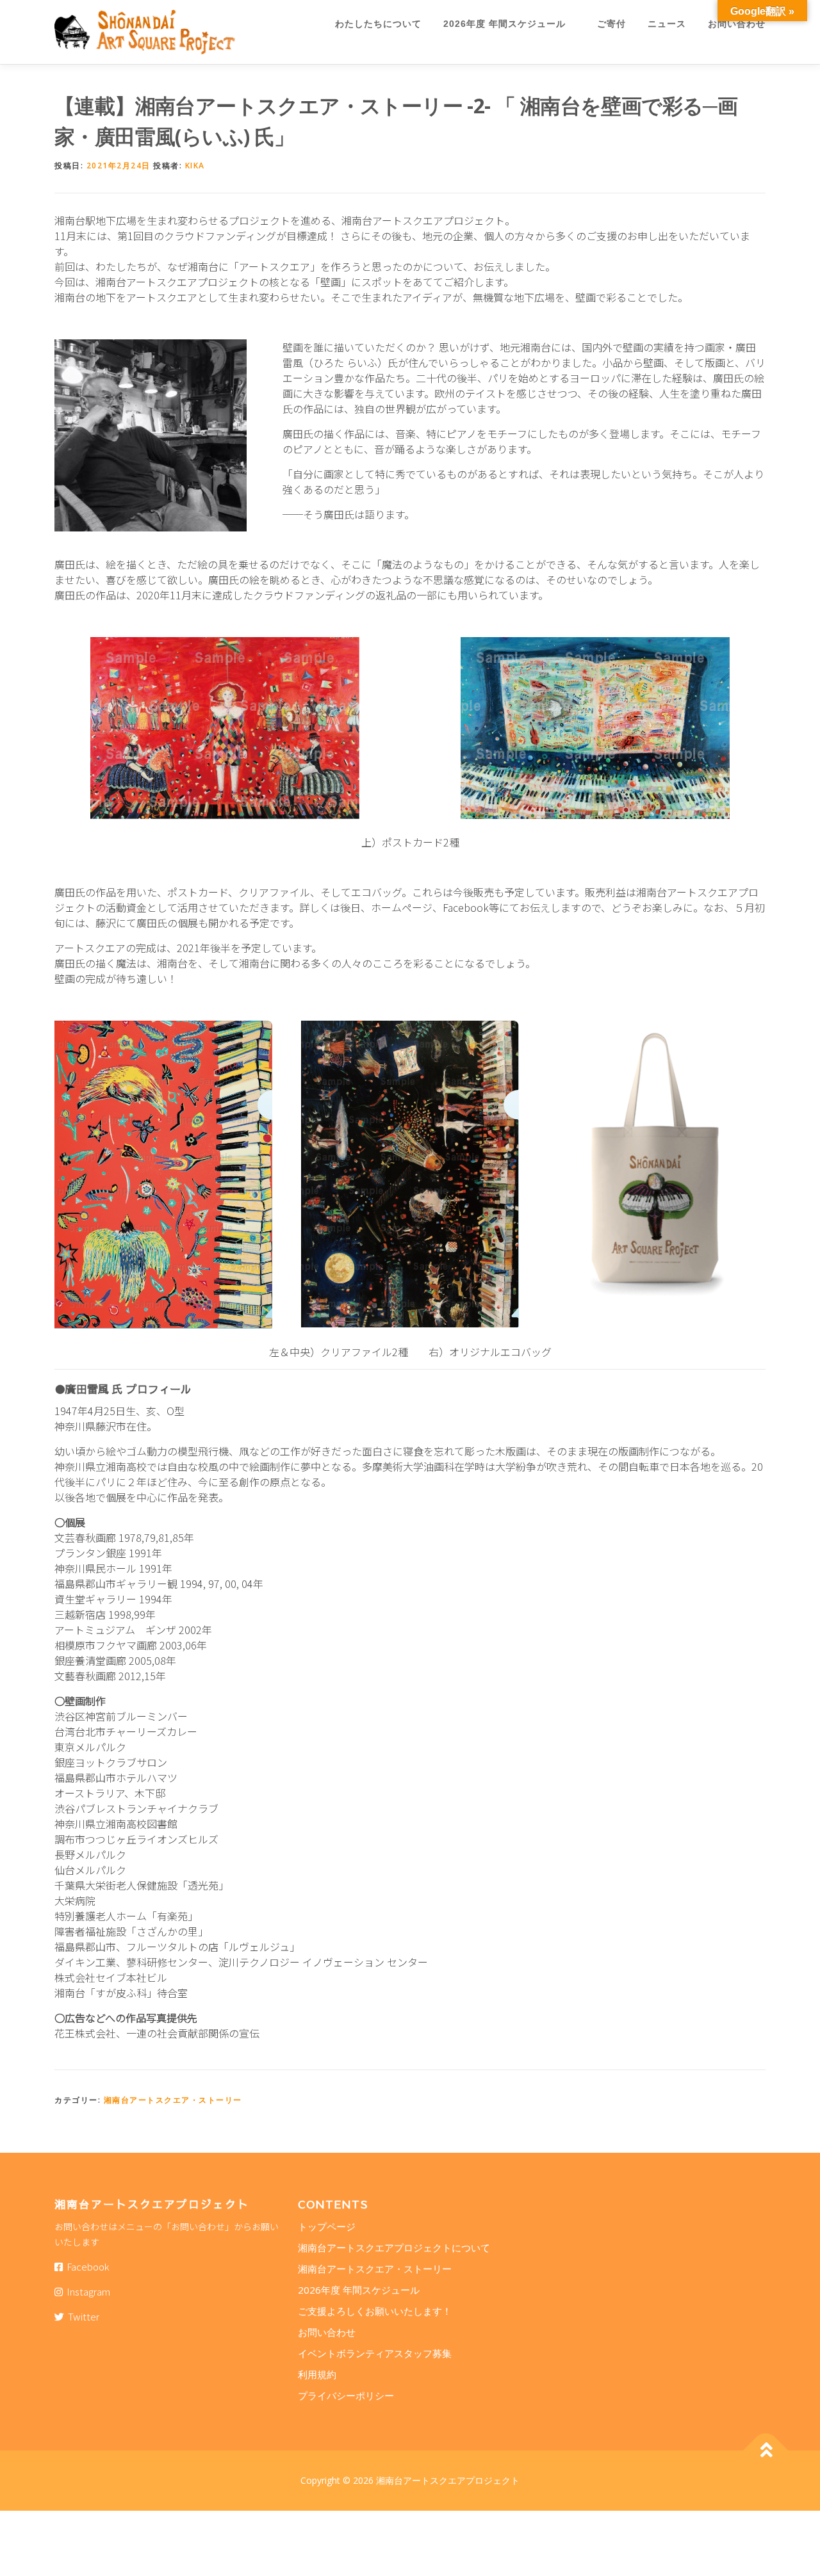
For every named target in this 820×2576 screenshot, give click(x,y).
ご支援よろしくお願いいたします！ (375, 2311)
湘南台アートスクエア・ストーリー (173, 2100)
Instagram (86, 2291)
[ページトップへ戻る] (766, 2451)
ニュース (667, 24)
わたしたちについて (378, 24)
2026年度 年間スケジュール (509, 24)
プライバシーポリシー (346, 2395)
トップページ (327, 2226)
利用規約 (317, 2374)
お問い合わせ (737, 24)
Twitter (82, 2316)
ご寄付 (611, 24)
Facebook (86, 2266)
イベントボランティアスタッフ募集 (375, 2353)
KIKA (195, 166)
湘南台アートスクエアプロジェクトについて (394, 2248)
